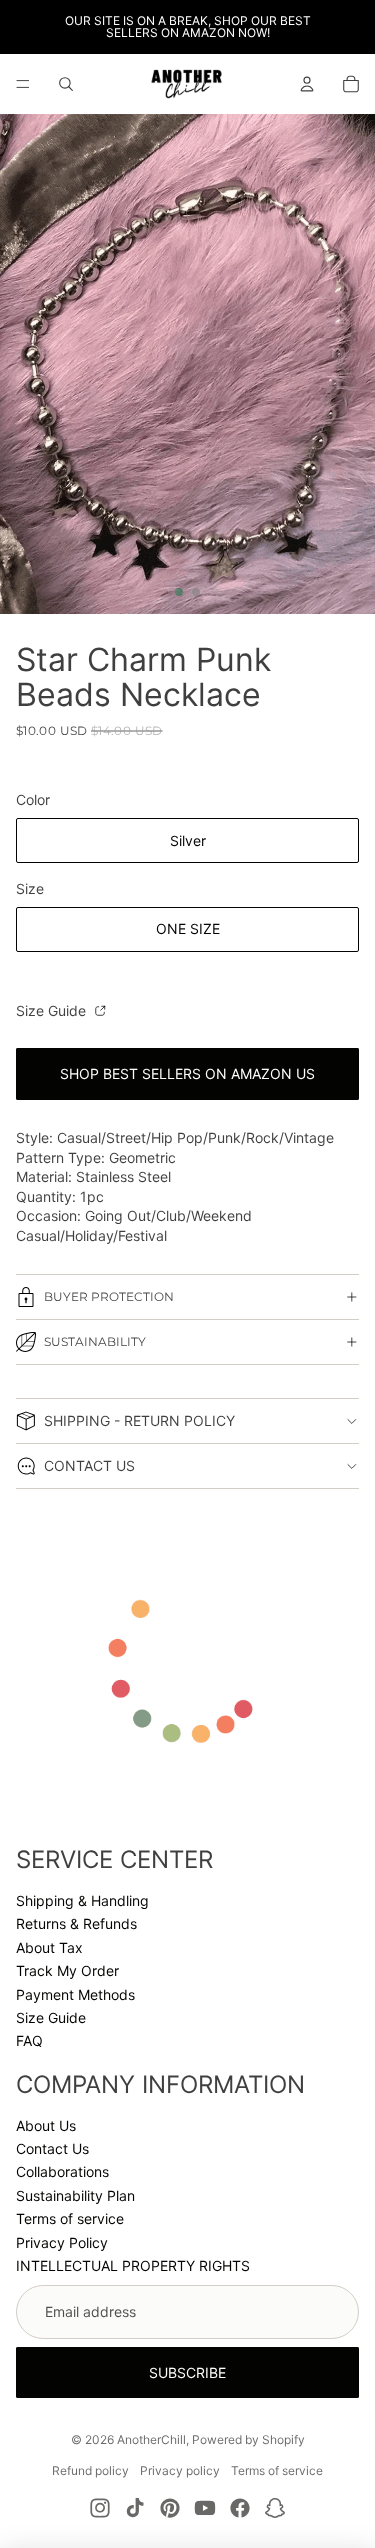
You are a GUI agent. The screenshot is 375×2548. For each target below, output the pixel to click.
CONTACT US (89, 1465)
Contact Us (52, 2148)
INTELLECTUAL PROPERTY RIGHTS (133, 2265)
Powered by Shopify (248, 2439)
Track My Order (67, 1970)
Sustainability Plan (75, 2195)
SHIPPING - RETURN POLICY (139, 1420)
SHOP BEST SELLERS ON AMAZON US (187, 1073)
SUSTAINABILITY (95, 1341)
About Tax (49, 1947)
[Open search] (66, 84)
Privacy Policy (62, 2242)
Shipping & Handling (82, 1900)
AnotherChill (151, 2439)
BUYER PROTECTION (109, 1296)
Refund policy (90, 2470)
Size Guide (53, 1010)
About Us (46, 2125)
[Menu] (23, 84)
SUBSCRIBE (187, 2372)
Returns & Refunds (76, 1923)
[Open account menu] (307, 84)
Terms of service (70, 2218)
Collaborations (62, 2171)
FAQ (29, 2040)
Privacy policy (180, 2470)
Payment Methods (75, 1994)
